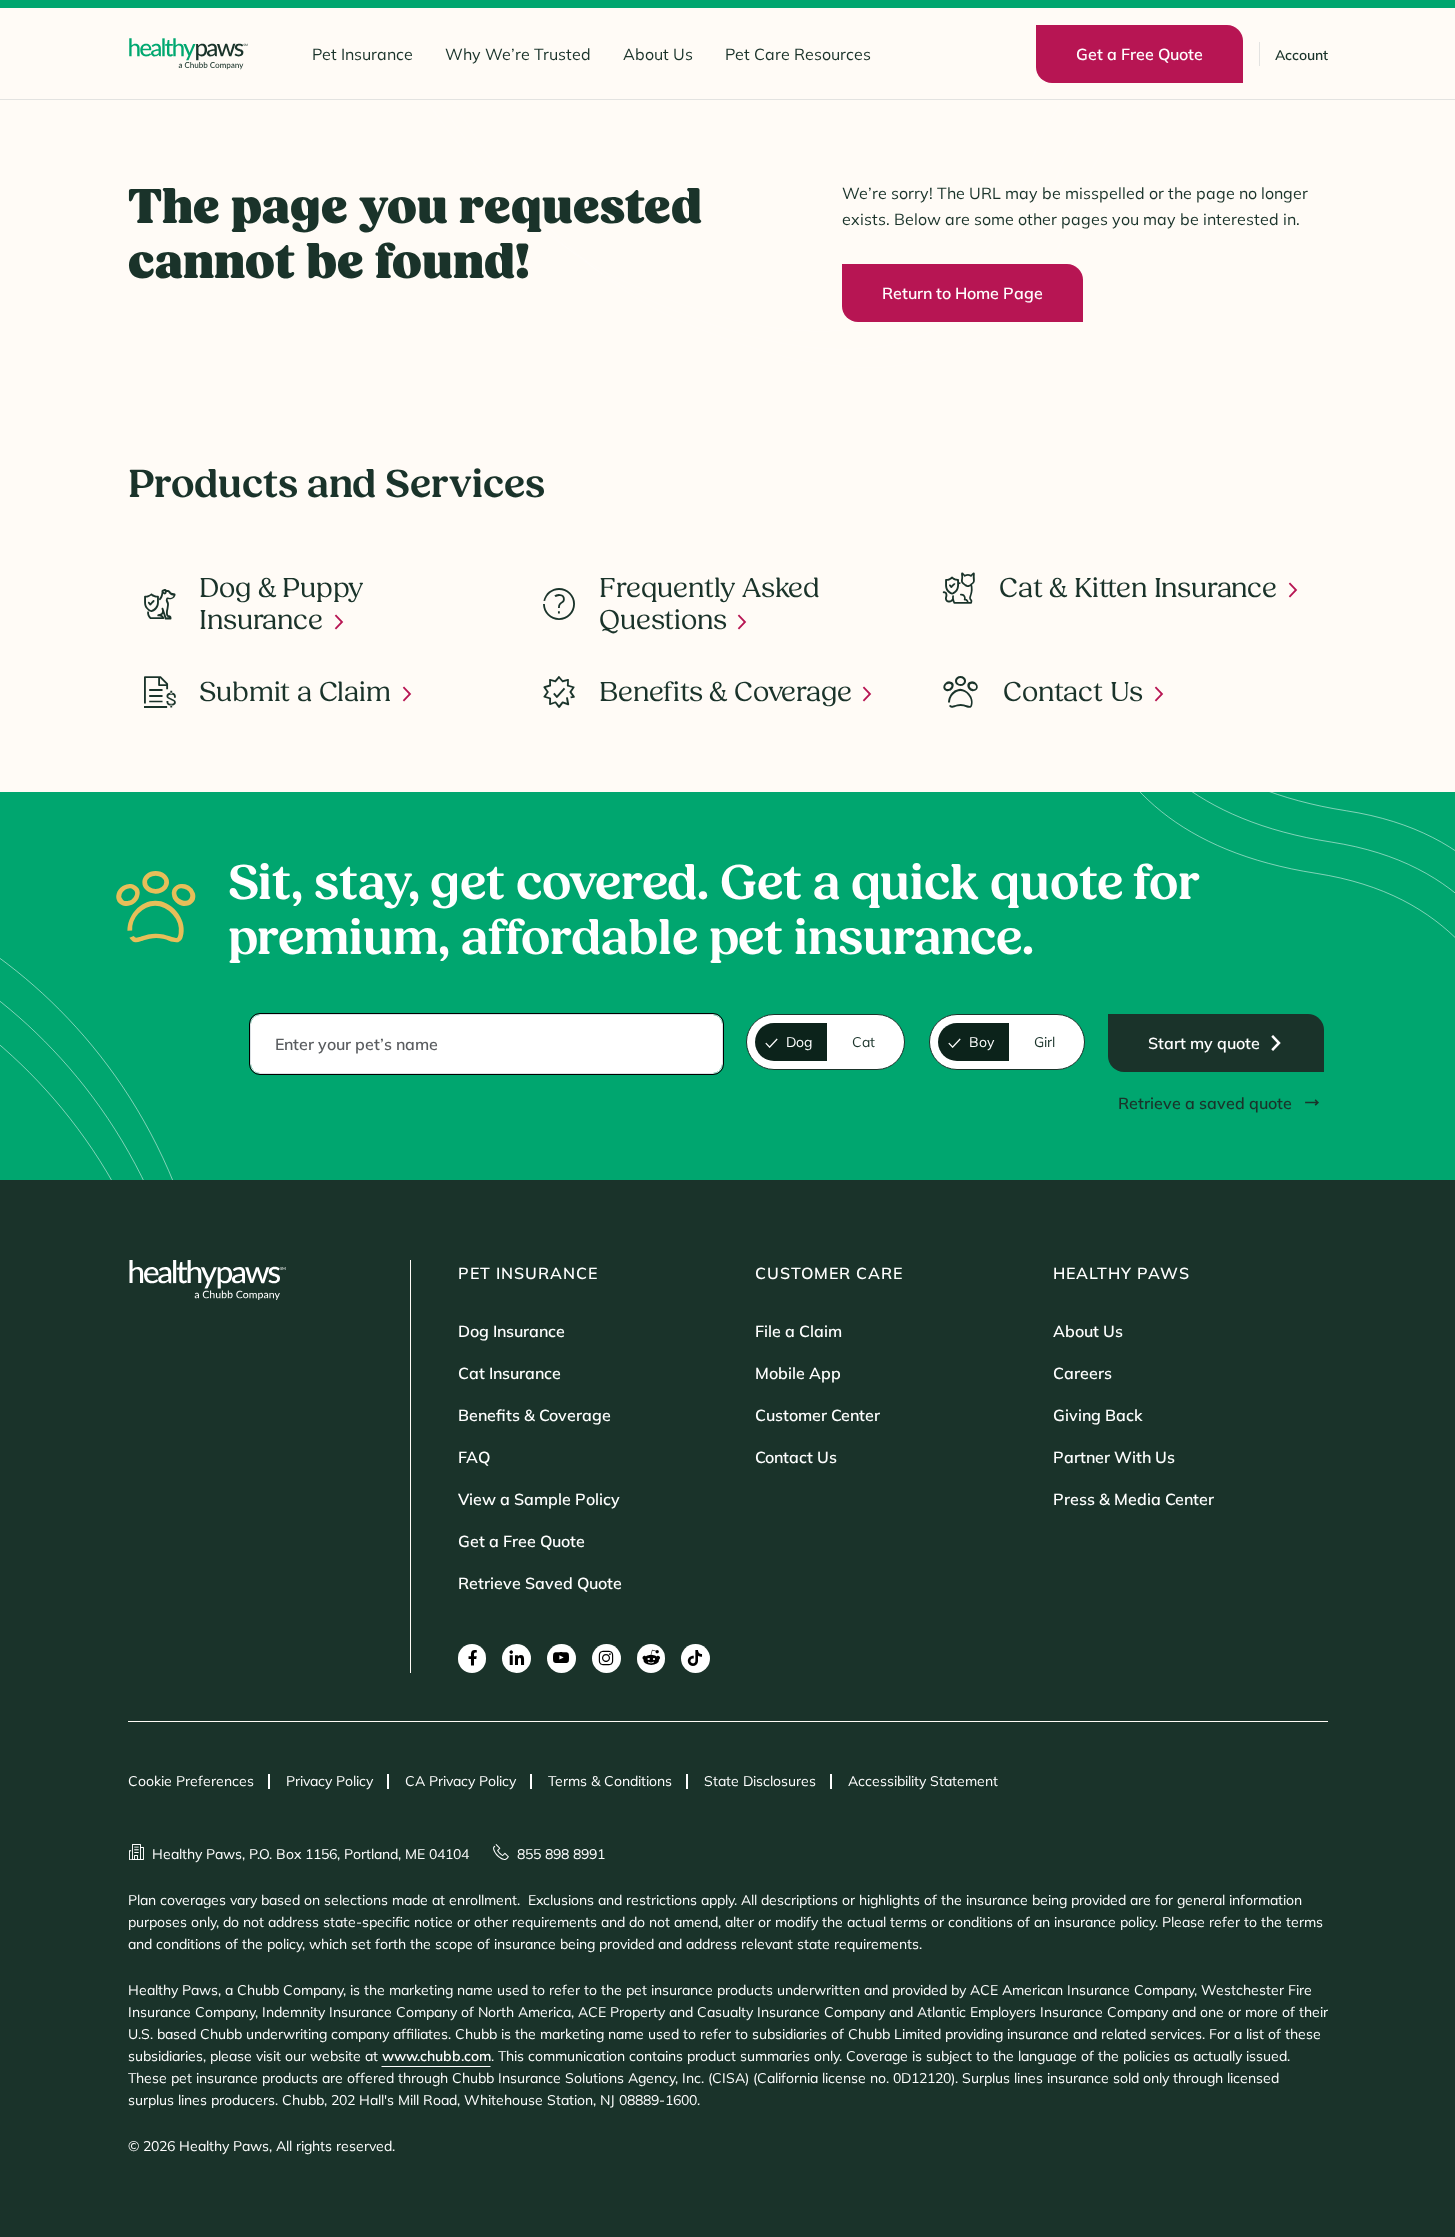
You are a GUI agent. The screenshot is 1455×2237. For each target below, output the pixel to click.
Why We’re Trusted (518, 54)
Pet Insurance (362, 54)
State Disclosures (760, 1781)
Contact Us (796, 1457)
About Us (658, 54)
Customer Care (829, 1273)
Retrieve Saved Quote (540, 1583)
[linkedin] (516, 1658)
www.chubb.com (436, 2056)
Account (1301, 55)
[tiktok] (695, 1658)
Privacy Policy (329, 1781)
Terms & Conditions (610, 1781)
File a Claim (798, 1331)
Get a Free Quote (521, 1541)
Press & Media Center (1133, 1499)
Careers (1082, 1373)
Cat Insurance (509, 1373)
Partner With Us (1114, 1457)
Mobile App (798, 1373)
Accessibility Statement (923, 1781)
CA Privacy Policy (460, 1781)
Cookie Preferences (191, 1781)
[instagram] (606, 1658)
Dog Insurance (511, 1331)
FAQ (474, 1457)
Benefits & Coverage (534, 1415)
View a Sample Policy (539, 1499)
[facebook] (472, 1658)
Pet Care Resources (798, 54)
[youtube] (561, 1658)
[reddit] (651, 1658)
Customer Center (817, 1415)
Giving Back (1098, 1415)
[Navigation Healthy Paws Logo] (188, 53)
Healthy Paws (1121, 1273)
